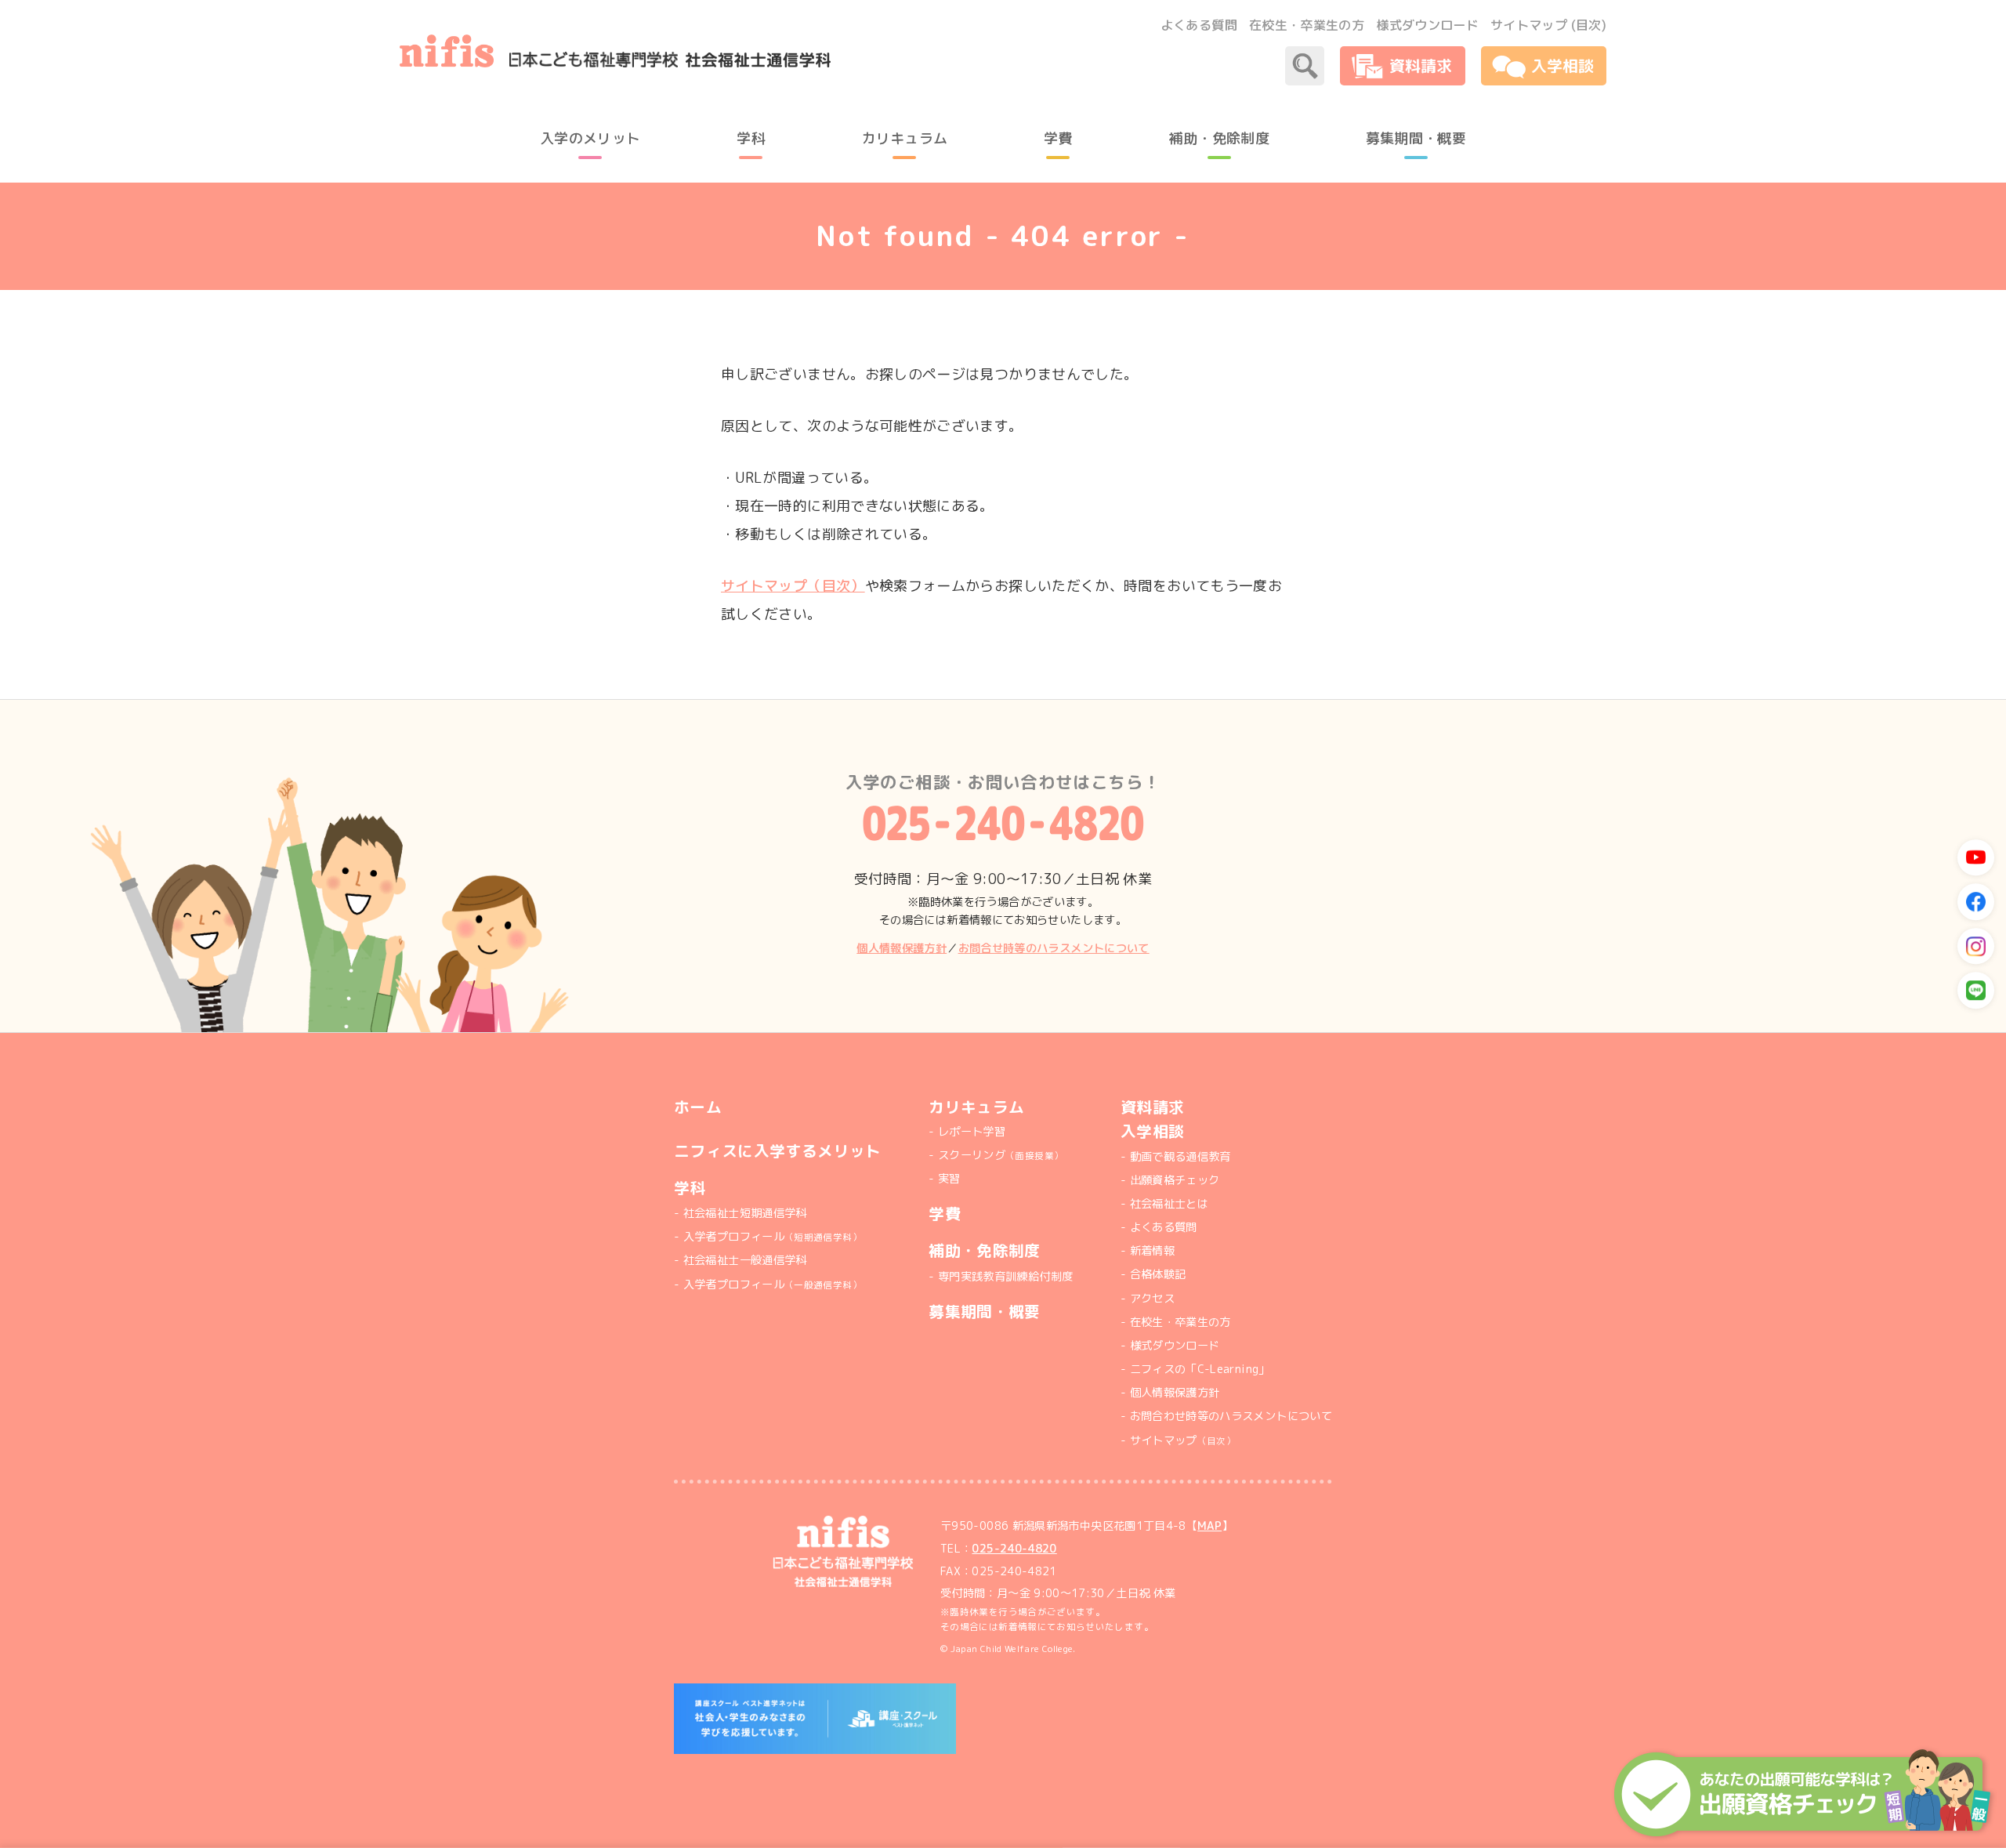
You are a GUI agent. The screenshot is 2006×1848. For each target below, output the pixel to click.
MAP (1209, 1526)
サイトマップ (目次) (1548, 25)
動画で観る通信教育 (1180, 1157)
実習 (949, 1179)
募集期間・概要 (985, 1312)
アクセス (1152, 1299)
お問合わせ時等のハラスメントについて (1231, 1416)
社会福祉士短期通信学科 (745, 1213)
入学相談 (1152, 1131)
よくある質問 (1199, 25)
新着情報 (1152, 1251)
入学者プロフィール (773, 1237)
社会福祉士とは (1169, 1204)
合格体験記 (1158, 1274)
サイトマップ (1183, 1440)
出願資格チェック (1175, 1180)
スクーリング (1001, 1155)
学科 (690, 1188)
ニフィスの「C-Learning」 (1200, 1369)
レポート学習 (972, 1132)
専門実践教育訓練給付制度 (1005, 1277)
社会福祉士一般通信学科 (745, 1260)
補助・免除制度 (985, 1250)
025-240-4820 (1014, 1549)
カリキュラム (976, 1107)
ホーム (698, 1107)
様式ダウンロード (1427, 25)
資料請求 (1152, 1107)
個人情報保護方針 (902, 948)
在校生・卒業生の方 (1307, 25)
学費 (945, 1214)
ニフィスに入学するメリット (778, 1151)
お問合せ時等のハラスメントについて (1054, 948)
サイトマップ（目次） (793, 586)
